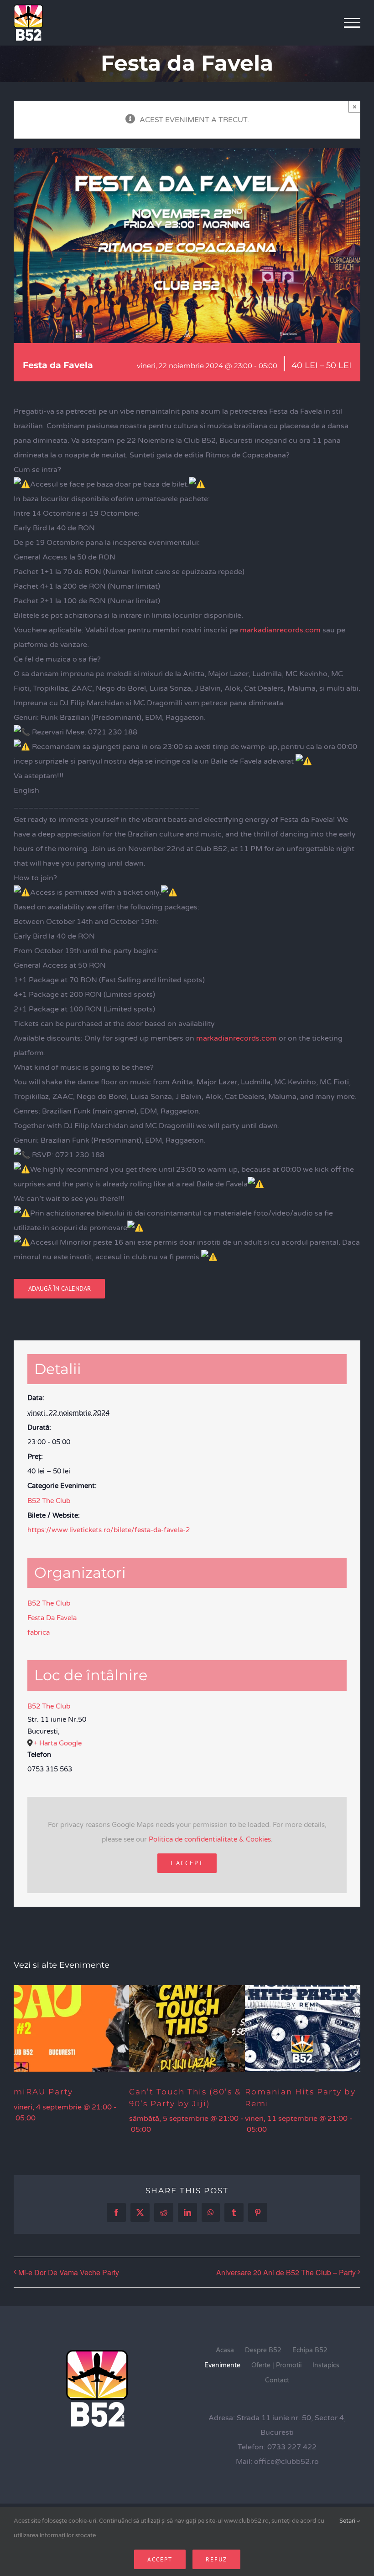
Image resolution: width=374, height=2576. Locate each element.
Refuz (216, 2559)
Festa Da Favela (52, 1618)
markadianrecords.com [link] (280, 630)
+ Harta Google (58, 1743)
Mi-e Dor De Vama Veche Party (69, 2272)
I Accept (187, 1863)
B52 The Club (49, 1501)
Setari (348, 2521)
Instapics (326, 2365)
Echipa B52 (310, 2350)
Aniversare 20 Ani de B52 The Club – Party (286, 2272)
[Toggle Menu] (352, 23)
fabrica (39, 1632)
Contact (277, 2380)
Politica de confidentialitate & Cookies (210, 1839)
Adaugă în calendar (60, 1289)
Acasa (225, 2350)
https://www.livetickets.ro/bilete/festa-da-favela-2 (109, 1530)
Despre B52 (263, 2350)
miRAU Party (43, 2092)
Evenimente (222, 2365)
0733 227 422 (292, 2447)
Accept (160, 2559)
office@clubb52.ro (286, 2462)
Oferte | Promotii (276, 2365)
